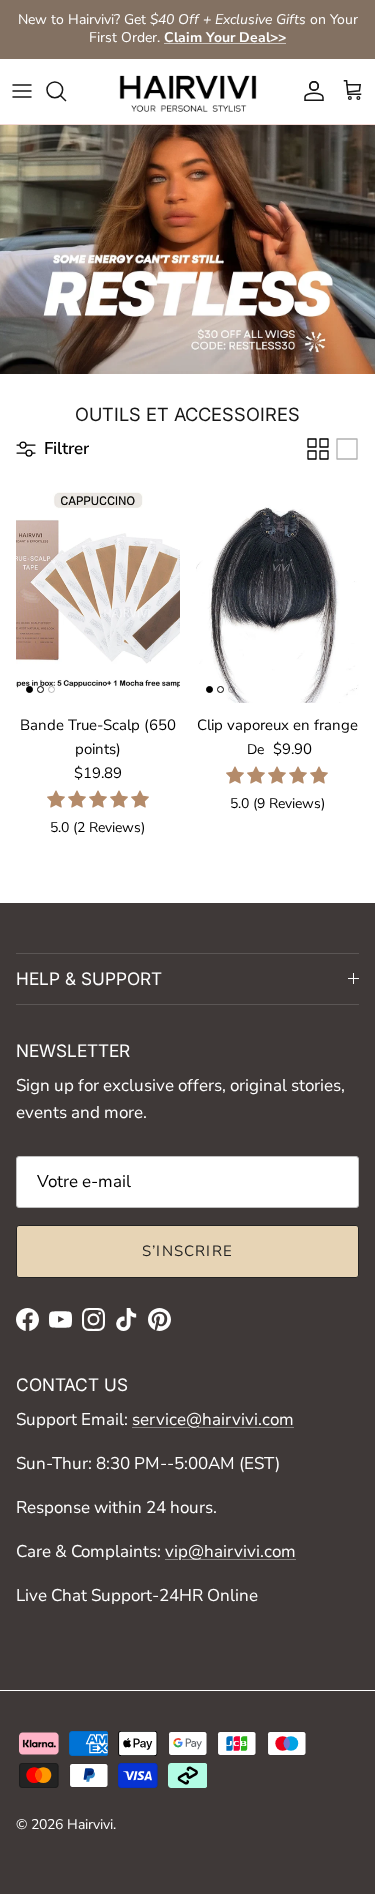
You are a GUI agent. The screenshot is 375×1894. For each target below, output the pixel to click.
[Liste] (347, 449)
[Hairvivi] (188, 91)
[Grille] (318, 449)
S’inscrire (187, 1251)
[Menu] (22, 91)
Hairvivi (90, 1824)
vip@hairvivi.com (230, 1551)
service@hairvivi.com (213, 1419)
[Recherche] (66, 91)
